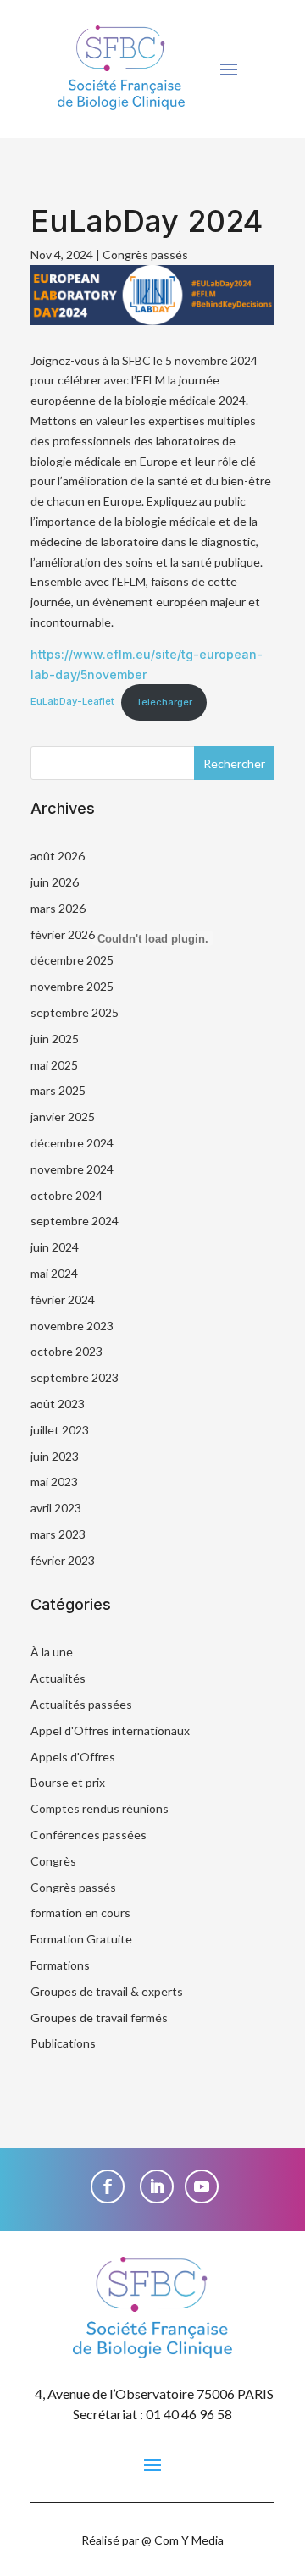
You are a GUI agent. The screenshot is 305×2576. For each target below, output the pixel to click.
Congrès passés (145, 254)
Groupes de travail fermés (99, 2018)
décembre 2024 (72, 1143)
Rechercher (234, 763)
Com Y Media (189, 2540)
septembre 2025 (75, 1012)
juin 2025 (55, 1039)
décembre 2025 (72, 960)
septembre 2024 (75, 1221)
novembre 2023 (72, 1326)
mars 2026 (58, 908)
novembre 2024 (72, 1169)
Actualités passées (81, 1704)
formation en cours (80, 1913)
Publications (63, 2043)
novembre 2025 (72, 986)
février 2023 (63, 1560)
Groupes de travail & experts (107, 1991)
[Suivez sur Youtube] (202, 2186)
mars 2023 (58, 1534)
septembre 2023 (75, 1377)
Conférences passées (89, 1835)
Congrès (53, 1861)
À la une (52, 1652)
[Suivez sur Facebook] (108, 2186)
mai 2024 (54, 1273)
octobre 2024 (67, 1195)
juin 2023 (55, 1456)
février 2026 (63, 934)
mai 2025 (54, 1065)
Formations (60, 1965)
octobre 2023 (67, 1351)
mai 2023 (54, 1481)
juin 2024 (55, 1247)
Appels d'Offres (73, 1757)
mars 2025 (58, 1090)
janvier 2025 (63, 1117)
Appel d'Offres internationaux (110, 1730)
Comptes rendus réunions (100, 1808)
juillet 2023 (60, 1430)
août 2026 (58, 856)
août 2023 (58, 1404)
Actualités (58, 1678)
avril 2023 (56, 1508)
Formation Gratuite (81, 1939)
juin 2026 (55, 882)
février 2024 (63, 1299)
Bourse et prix (68, 1782)
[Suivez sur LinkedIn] (157, 2186)
